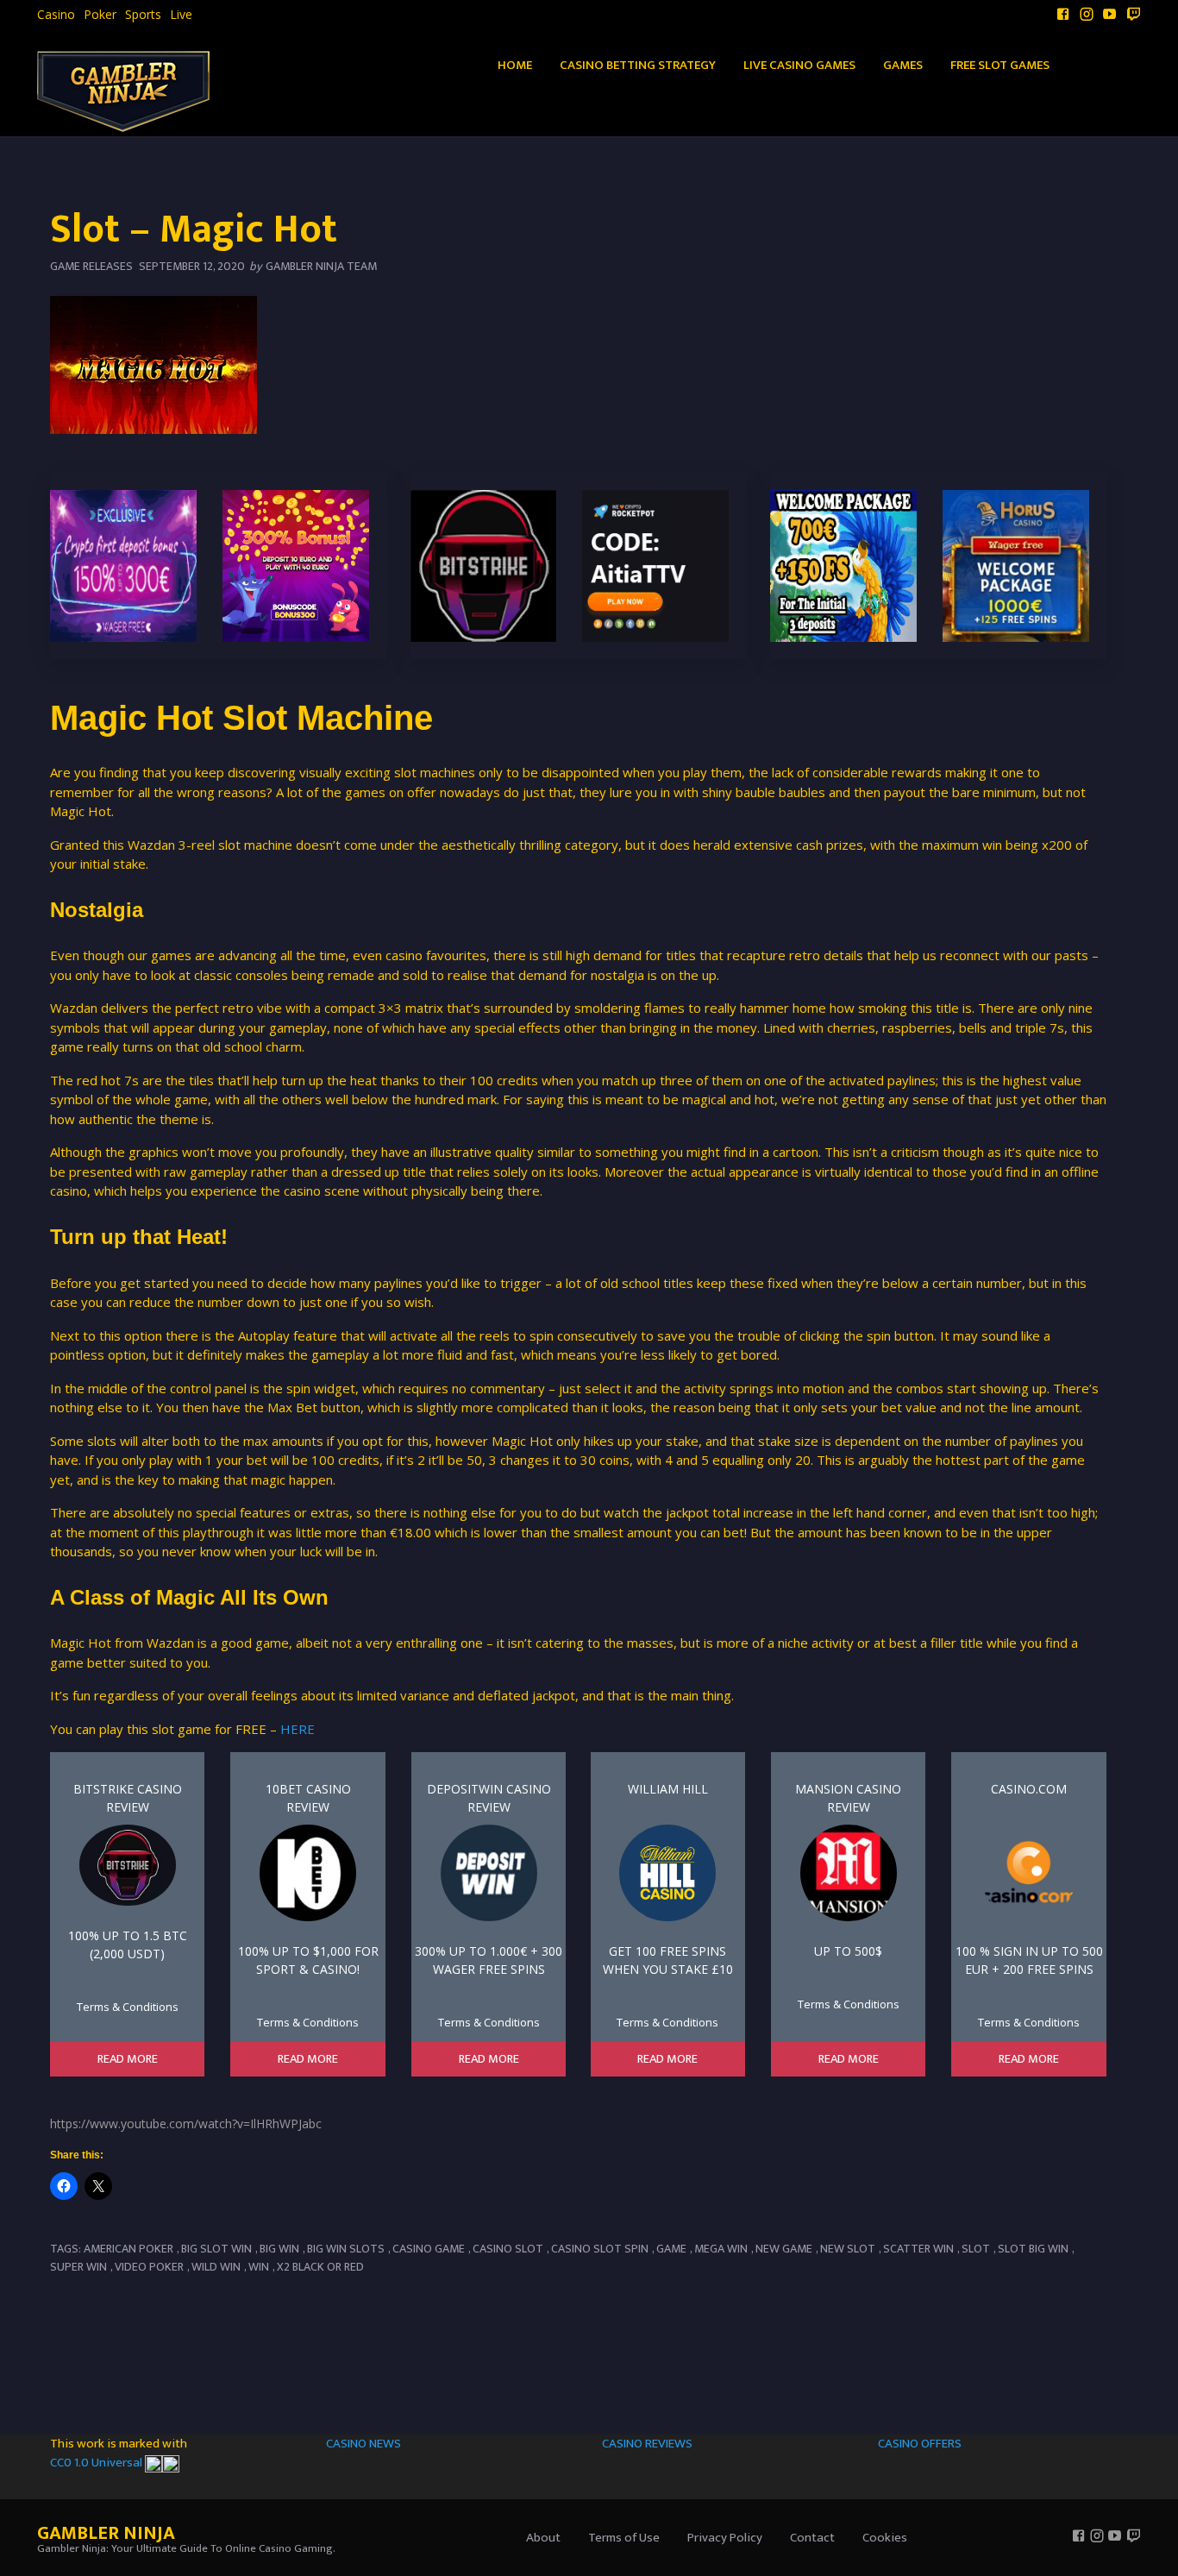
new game (784, 2249)
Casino (56, 15)
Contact (812, 2538)
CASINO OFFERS (920, 2444)
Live (181, 15)
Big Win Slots (346, 2249)
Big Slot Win (216, 2249)
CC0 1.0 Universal (97, 2463)
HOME (515, 65)
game (671, 2249)
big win (279, 2249)
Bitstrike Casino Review (128, 1798)
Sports (143, 15)
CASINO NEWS (363, 2444)
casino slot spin (600, 2249)
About (543, 2538)
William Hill (668, 1789)
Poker (100, 15)
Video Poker (149, 2267)
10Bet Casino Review (308, 1798)
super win (78, 2267)
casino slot (508, 2249)
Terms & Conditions (128, 2007)
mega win (721, 2249)
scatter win (918, 2249)
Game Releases (91, 266)
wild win (216, 2267)
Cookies (885, 2538)
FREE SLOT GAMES (1000, 65)
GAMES (903, 65)
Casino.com (1029, 1789)
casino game (429, 2249)
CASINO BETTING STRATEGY (638, 65)
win (259, 2267)
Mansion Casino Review (848, 1798)
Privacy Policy (725, 2538)
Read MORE (128, 2059)
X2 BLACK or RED (320, 2267)
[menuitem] (56, 15)
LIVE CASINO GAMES (799, 65)
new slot (848, 2249)
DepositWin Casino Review (489, 1798)
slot (976, 2249)
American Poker (128, 2249)
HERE (296, 1729)
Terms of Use (624, 2538)
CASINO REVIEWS (647, 2444)
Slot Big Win (1033, 2249)
